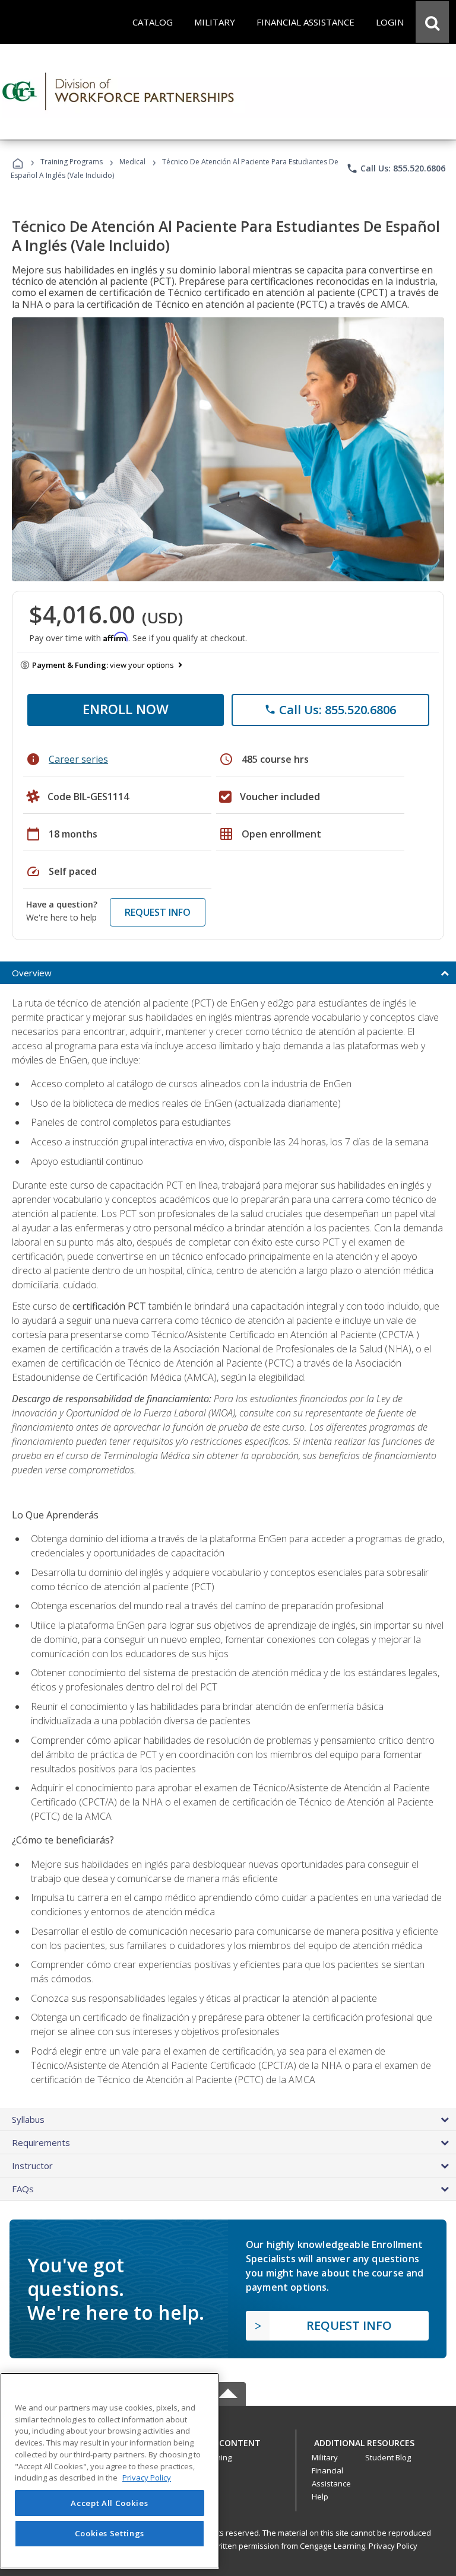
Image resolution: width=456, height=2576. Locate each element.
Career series (78, 759)
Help (320, 2497)
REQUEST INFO (158, 912)
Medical (132, 162)
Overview (32, 973)
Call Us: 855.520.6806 (396, 168)
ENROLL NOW (126, 709)
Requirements (41, 2142)
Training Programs (72, 162)
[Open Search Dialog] (432, 22)
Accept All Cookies (109, 2503)
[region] (110, 2471)
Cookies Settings (110, 2533)
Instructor (32, 2166)
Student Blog (388, 2457)
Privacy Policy (393, 2546)
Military (325, 2457)
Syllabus (28, 2119)
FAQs (23, 2189)
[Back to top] (228, 2440)
